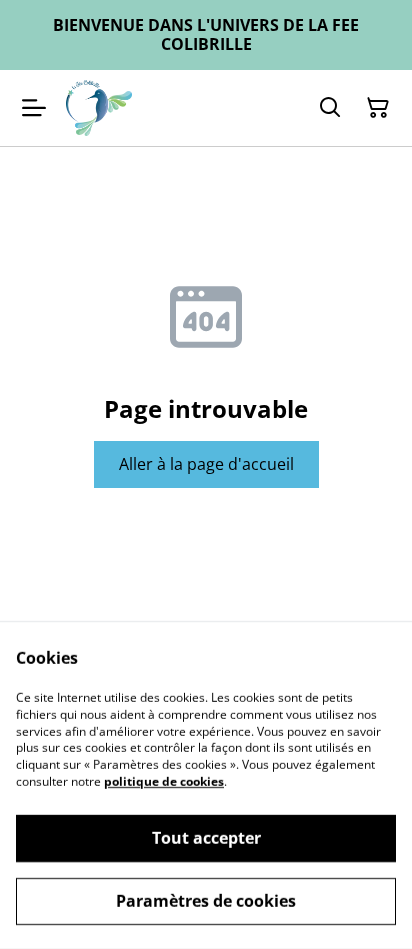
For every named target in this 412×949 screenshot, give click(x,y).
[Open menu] (34, 108)
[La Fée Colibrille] (99, 108)
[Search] (330, 108)
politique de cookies (164, 781)
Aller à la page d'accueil (206, 464)
